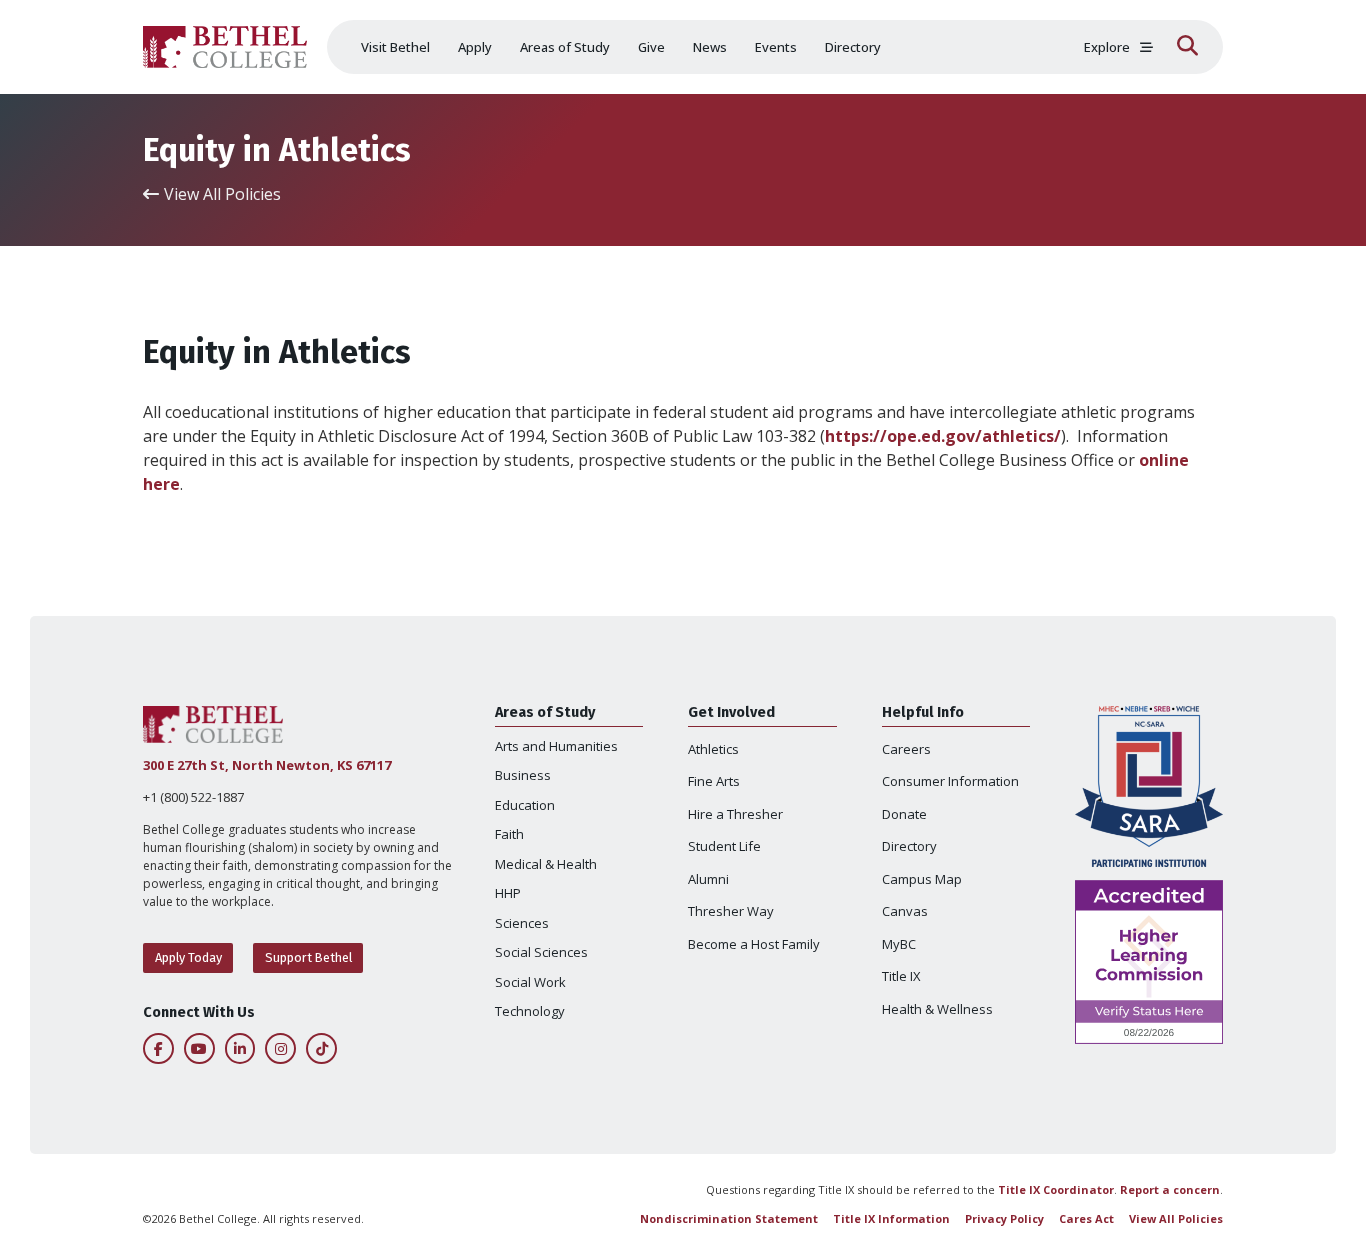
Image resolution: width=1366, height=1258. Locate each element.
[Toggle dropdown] (1146, 47)
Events (776, 47)
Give (651, 47)
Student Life (724, 846)
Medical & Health (546, 864)
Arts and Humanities (556, 746)
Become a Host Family (754, 944)
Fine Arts (714, 781)
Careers (906, 749)
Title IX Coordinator (1056, 1189)
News (710, 47)
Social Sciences (541, 952)
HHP (508, 893)
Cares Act (1086, 1218)
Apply (475, 47)
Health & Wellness (937, 1009)
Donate (904, 814)
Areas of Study (565, 47)
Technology (530, 1011)
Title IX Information (891, 1218)
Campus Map (922, 879)
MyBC (899, 944)
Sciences (522, 923)
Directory (853, 47)
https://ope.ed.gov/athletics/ (943, 436)
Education (525, 805)
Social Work (530, 982)
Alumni (708, 879)
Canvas (905, 911)
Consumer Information (950, 781)
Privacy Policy (1004, 1218)
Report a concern (1170, 1189)
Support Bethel (308, 957)
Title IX (901, 976)
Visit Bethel (395, 47)
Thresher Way (731, 911)
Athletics (713, 749)
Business (523, 775)
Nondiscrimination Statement (729, 1218)
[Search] (1187, 47)
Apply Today (188, 957)
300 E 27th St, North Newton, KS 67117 (267, 765)
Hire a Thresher (735, 814)
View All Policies (1176, 1218)
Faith (509, 834)
